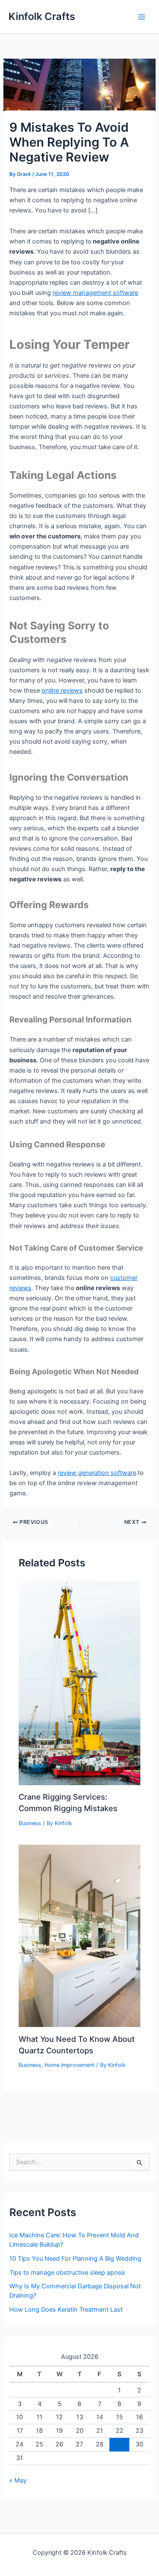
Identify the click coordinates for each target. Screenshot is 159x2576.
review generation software (97, 1473)
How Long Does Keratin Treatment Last (66, 2310)
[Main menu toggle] (142, 17)
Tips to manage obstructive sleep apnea (67, 2273)
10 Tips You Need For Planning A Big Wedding (75, 2259)
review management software (95, 293)
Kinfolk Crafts (42, 16)
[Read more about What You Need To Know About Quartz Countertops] (79, 1936)
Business (30, 1823)
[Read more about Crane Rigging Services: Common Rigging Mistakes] (79, 1682)
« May (18, 2480)
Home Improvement (70, 2065)
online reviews (62, 691)
